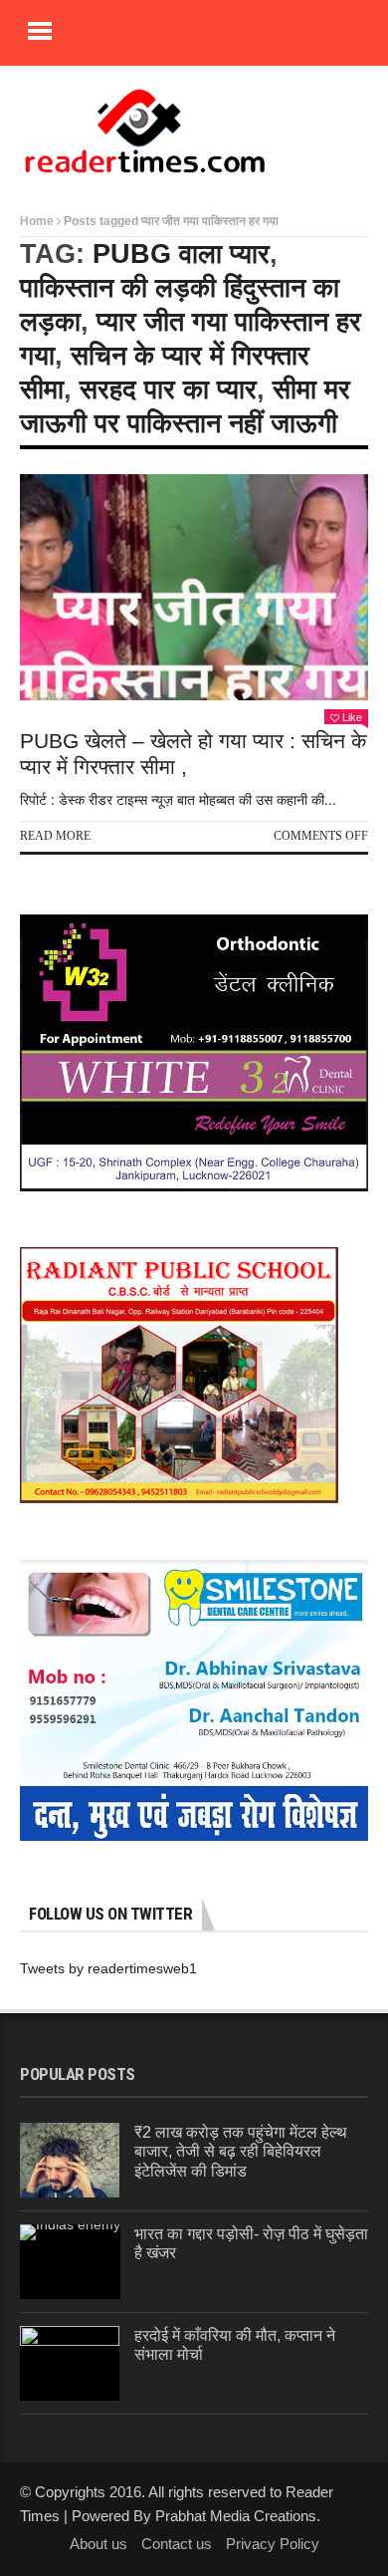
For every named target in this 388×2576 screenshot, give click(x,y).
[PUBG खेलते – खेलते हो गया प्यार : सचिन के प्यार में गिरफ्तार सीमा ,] (194, 588)
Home (37, 221)
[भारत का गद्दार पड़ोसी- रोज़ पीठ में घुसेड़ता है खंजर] (70, 2262)
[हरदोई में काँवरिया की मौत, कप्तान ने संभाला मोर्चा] (70, 2363)
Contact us (177, 2544)
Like (352, 717)
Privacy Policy (273, 2544)
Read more (55, 836)
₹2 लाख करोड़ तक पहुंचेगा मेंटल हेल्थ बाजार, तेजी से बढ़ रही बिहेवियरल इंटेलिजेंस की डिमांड (241, 2151)
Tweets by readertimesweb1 (108, 1968)
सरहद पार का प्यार (168, 389)
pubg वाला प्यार (181, 254)
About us (98, 2544)
